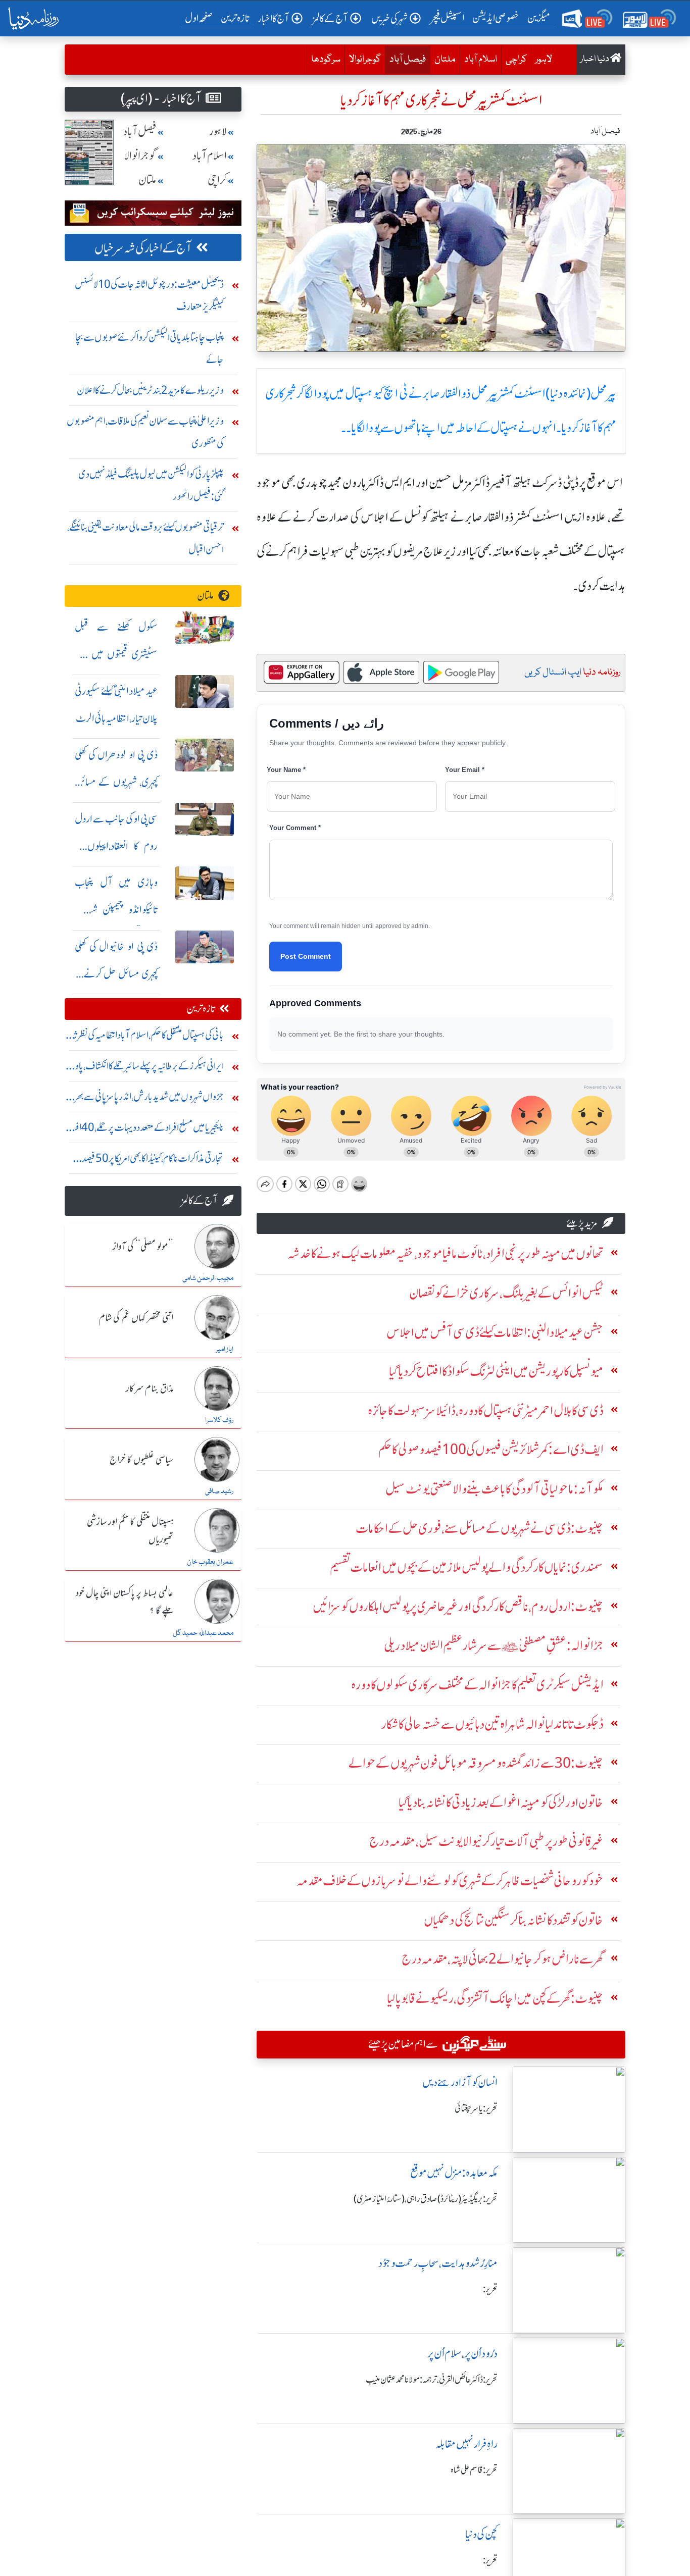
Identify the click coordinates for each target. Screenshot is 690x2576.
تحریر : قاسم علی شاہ (474, 2470)
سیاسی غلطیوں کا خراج (141, 1460)
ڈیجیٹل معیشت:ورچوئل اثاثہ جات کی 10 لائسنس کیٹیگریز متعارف (149, 295)
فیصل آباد (405, 59)
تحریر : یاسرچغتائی (476, 2108)
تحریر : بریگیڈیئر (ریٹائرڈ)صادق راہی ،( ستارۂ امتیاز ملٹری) (426, 2199)
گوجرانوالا (365, 60)
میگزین (539, 18)
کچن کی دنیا (481, 2534)
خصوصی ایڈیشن (496, 18)
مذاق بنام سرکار (150, 1389)
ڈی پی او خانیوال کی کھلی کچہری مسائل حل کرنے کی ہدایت (116, 974)
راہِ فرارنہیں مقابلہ (466, 2444)
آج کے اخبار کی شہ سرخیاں (143, 248)
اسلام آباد (481, 60)
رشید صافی (219, 1491)
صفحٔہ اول (201, 18)
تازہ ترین (235, 18)
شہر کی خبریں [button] (389, 18)
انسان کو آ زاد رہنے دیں (460, 2082)
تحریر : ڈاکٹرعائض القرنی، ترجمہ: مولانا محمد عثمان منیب (432, 2380)
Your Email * (465, 770)
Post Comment (306, 956)
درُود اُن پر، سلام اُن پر (462, 2354)
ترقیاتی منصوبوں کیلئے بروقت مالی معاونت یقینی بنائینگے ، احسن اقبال (145, 538)
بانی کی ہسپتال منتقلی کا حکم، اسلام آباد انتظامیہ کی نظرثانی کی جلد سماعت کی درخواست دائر (145, 1037)
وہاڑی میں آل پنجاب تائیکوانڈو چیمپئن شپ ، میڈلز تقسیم (116, 910)
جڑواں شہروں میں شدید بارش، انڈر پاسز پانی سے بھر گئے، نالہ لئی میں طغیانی (149, 1099)
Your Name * (286, 770)
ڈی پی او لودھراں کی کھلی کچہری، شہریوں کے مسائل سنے (116, 782)
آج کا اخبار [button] (274, 18)
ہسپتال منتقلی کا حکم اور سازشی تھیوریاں (130, 1531)
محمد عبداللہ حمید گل (203, 1633)
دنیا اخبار (595, 59)
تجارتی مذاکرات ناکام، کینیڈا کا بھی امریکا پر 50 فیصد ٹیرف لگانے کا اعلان (153, 1161)
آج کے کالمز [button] (330, 18)
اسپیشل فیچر (448, 18)
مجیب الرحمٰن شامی (208, 1278)
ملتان (445, 60)
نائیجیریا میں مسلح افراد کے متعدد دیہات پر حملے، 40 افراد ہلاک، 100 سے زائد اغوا (146, 1130)
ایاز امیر (225, 1350)
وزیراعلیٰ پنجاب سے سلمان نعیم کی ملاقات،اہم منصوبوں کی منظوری (145, 432)
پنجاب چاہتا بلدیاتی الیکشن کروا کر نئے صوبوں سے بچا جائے (150, 348)
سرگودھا (326, 60)
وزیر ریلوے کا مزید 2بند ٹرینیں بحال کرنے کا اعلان (150, 390)
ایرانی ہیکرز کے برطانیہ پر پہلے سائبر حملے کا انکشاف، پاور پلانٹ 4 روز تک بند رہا (147, 1068)
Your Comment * (295, 828)
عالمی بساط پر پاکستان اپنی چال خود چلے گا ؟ (125, 1602)
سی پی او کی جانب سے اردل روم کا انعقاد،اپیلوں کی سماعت (116, 846)
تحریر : (490, 2289)
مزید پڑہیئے (582, 1223)
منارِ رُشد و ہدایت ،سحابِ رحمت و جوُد (438, 2263)
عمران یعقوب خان (210, 1562)
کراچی (516, 60)
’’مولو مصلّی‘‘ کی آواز (143, 1247)
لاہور (544, 60)
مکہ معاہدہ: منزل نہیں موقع (454, 2173)
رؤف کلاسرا (219, 1420)
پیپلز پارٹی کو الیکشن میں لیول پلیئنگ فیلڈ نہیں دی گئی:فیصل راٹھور (151, 485)
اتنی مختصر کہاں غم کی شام (136, 1318)
